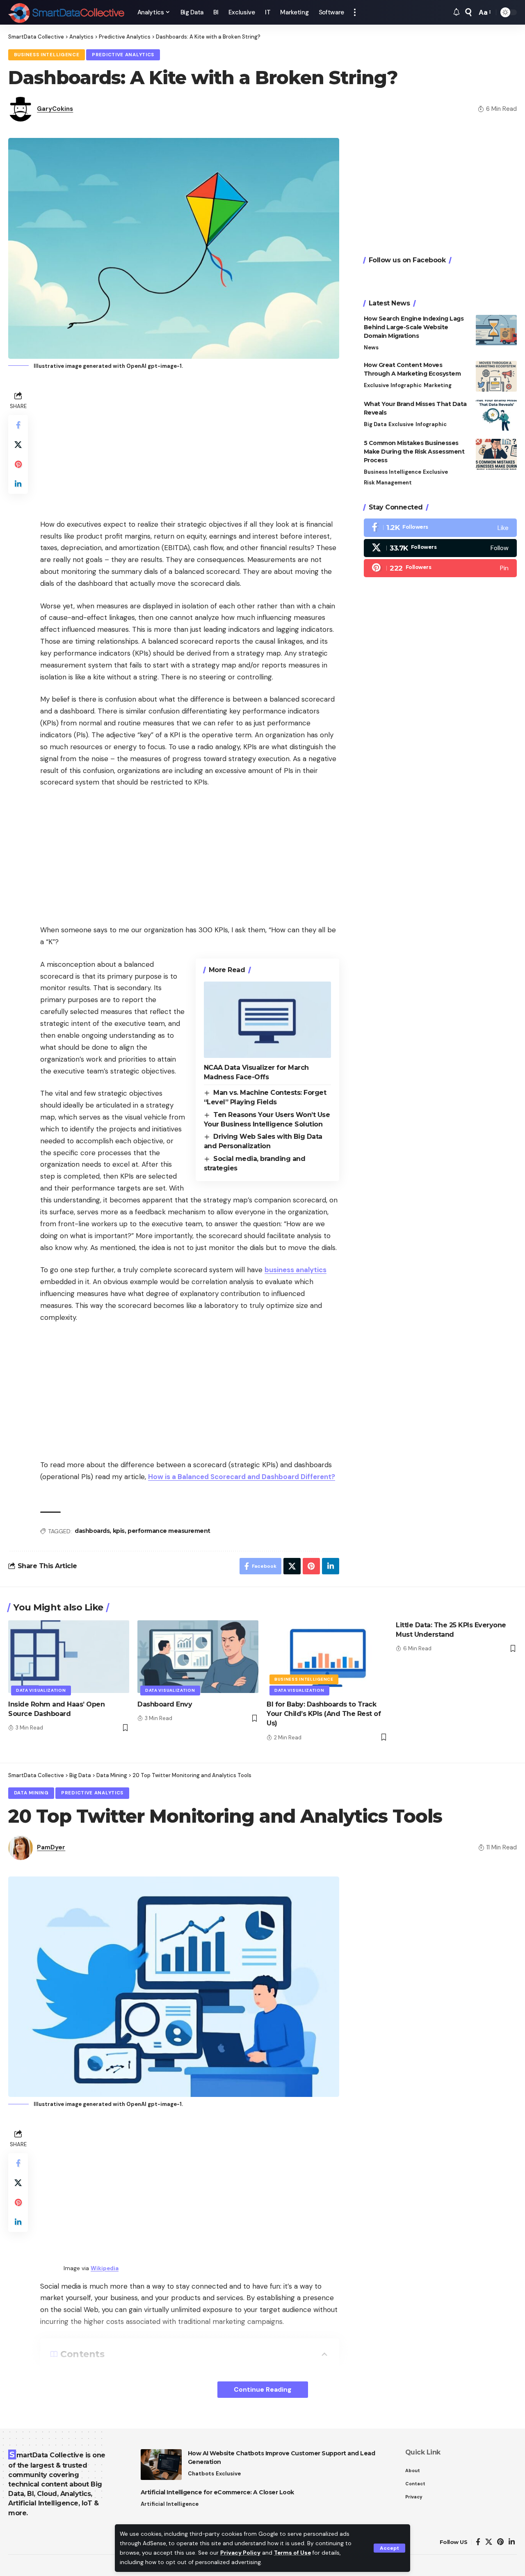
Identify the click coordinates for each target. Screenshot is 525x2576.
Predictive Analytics (123, 55)
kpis (119, 1531)
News (371, 348)
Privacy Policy (240, 2553)
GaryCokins (55, 109)
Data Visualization (41, 1690)
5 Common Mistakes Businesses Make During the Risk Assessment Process (414, 452)
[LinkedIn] (512, 2542)
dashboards (92, 1531)
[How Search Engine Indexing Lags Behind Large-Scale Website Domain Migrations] (496, 330)
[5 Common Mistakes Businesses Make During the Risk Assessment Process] (496, 454)
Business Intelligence (47, 55)
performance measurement (169, 1531)
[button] (389, 2548)
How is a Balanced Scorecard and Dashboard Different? (242, 1477)
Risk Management (388, 483)
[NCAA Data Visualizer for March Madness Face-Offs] (267, 1020)
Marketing (438, 385)
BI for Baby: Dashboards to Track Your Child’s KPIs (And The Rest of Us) (324, 1714)
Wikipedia (105, 2268)
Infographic (406, 385)
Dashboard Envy (165, 1704)
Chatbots (201, 2474)
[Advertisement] (190, 447)
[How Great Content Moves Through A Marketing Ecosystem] (496, 376)
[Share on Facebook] (18, 424)
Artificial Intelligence (170, 2504)
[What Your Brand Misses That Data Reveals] (496, 415)
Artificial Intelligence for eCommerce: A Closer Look (217, 2492)
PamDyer (51, 1847)
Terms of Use (292, 2553)
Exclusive (376, 385)
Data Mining (31, 1793)
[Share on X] (18, 444)
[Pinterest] (440, 568)
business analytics (296, 1270)
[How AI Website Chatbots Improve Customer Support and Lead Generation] (161, 2465)
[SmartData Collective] (66, 12)
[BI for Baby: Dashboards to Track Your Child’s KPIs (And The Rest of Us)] (327, 1657)
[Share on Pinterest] (18, 464)
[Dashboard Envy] (198, 1657)
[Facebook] (440, 528)
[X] (440, 548)
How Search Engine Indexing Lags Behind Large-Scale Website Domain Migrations (414, 328)
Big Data (375, 424)
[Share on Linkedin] (18, 484)
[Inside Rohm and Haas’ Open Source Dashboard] (69, 1657)
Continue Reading (263, 2389)
